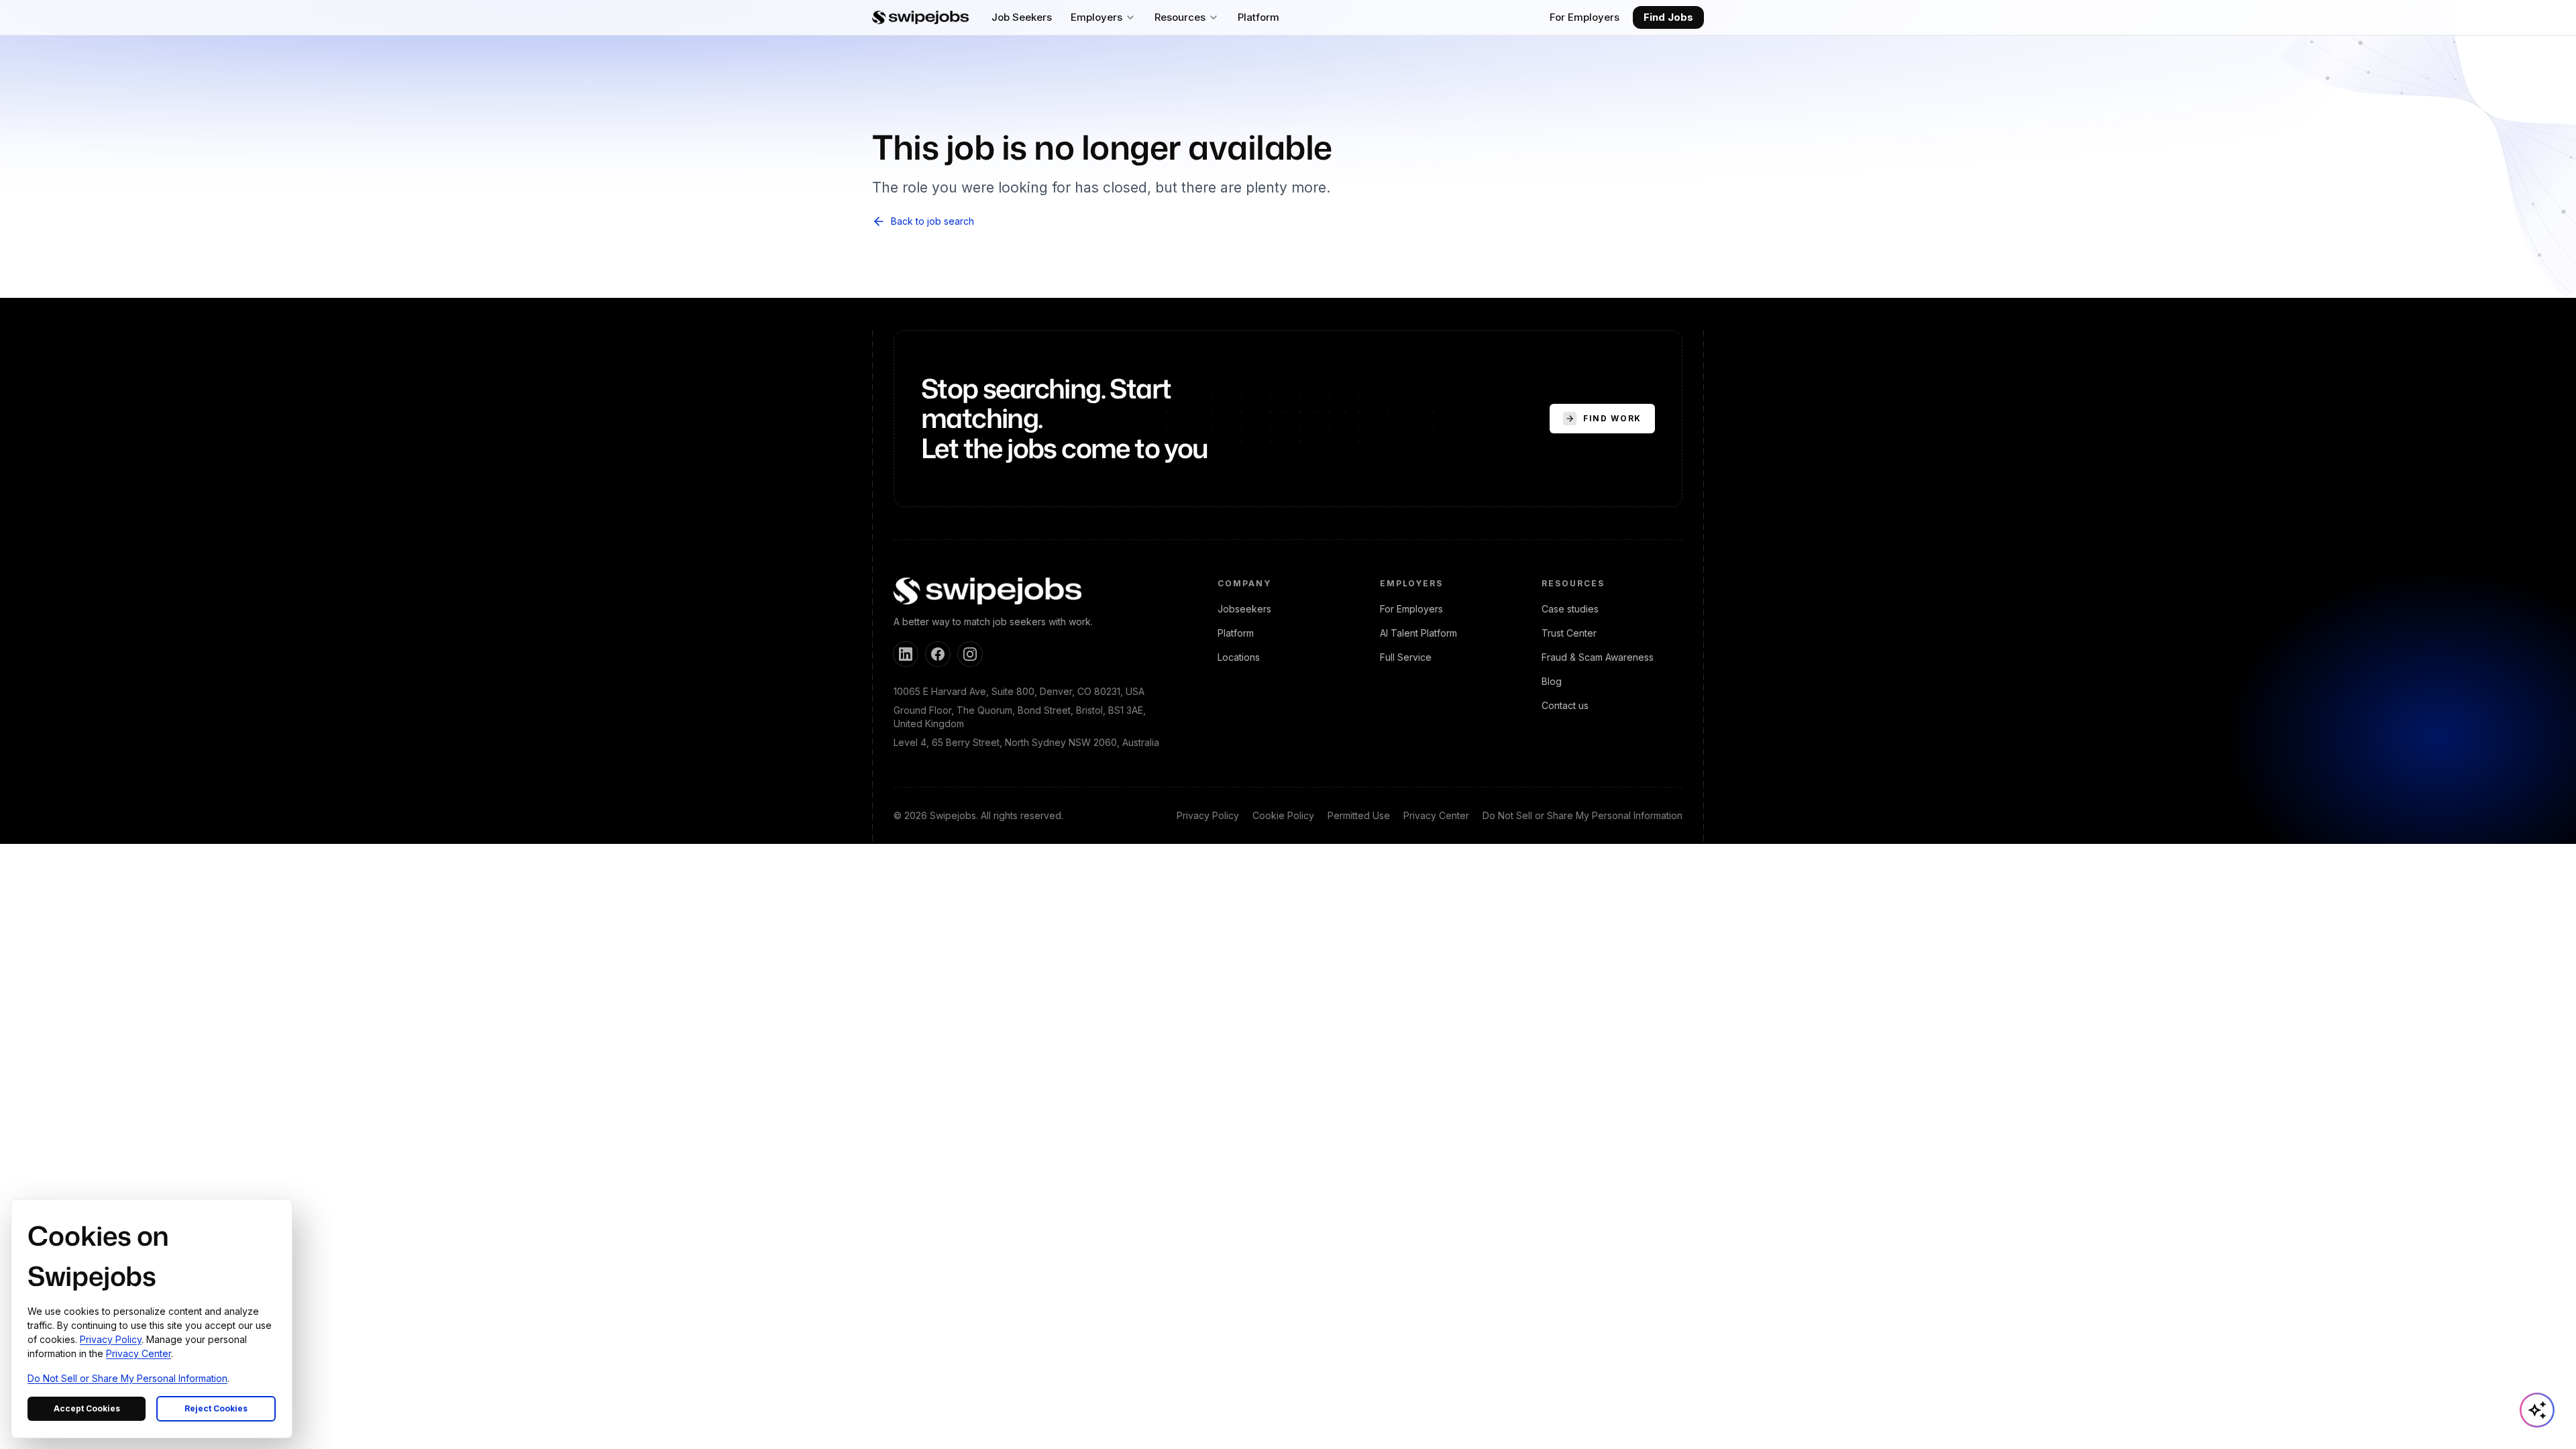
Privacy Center (1436, 815)
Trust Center (1569, 633)
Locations (1239, 657)
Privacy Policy (1208, 815)
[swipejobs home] (920, 17)
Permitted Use (1359, 815)
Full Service (1406, 657)
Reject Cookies (216, 1408)
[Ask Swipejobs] (2537, 1410)
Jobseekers (1244, 609)
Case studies (1570, 609)
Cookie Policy (1283, 815)
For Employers (1585, 17)
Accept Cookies (87, 1408)
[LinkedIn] (906, 654)
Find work (1612, 418)
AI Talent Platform (1418, 633)
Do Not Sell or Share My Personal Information (1582, 815)
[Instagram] (970, 654)
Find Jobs (1668, 17)
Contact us (1565, 705)
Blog (1552, 681)
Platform (1236, 633)
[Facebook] (938, 654)
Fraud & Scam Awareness (1598, 657)
